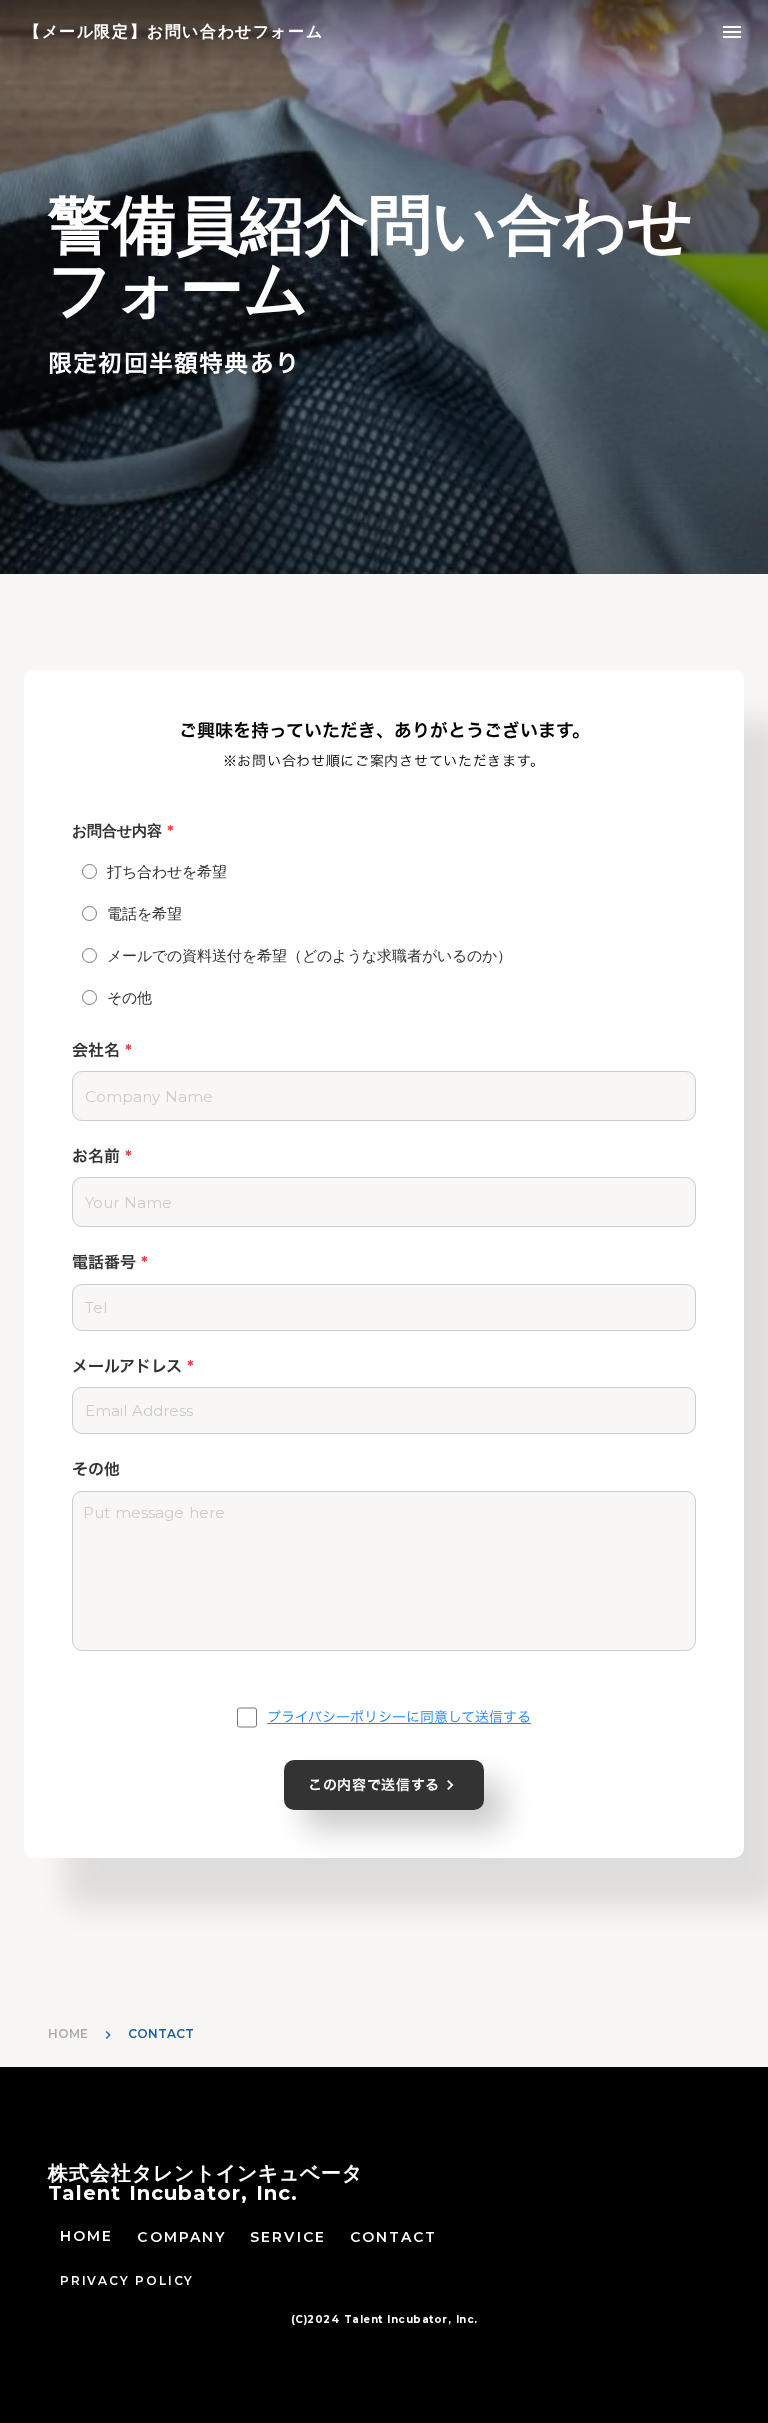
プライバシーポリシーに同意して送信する (399, 1717)
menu (732, 32)
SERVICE (288, 2237)
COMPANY (181, 2237)
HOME (68, 2033)
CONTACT (394, 2237)
